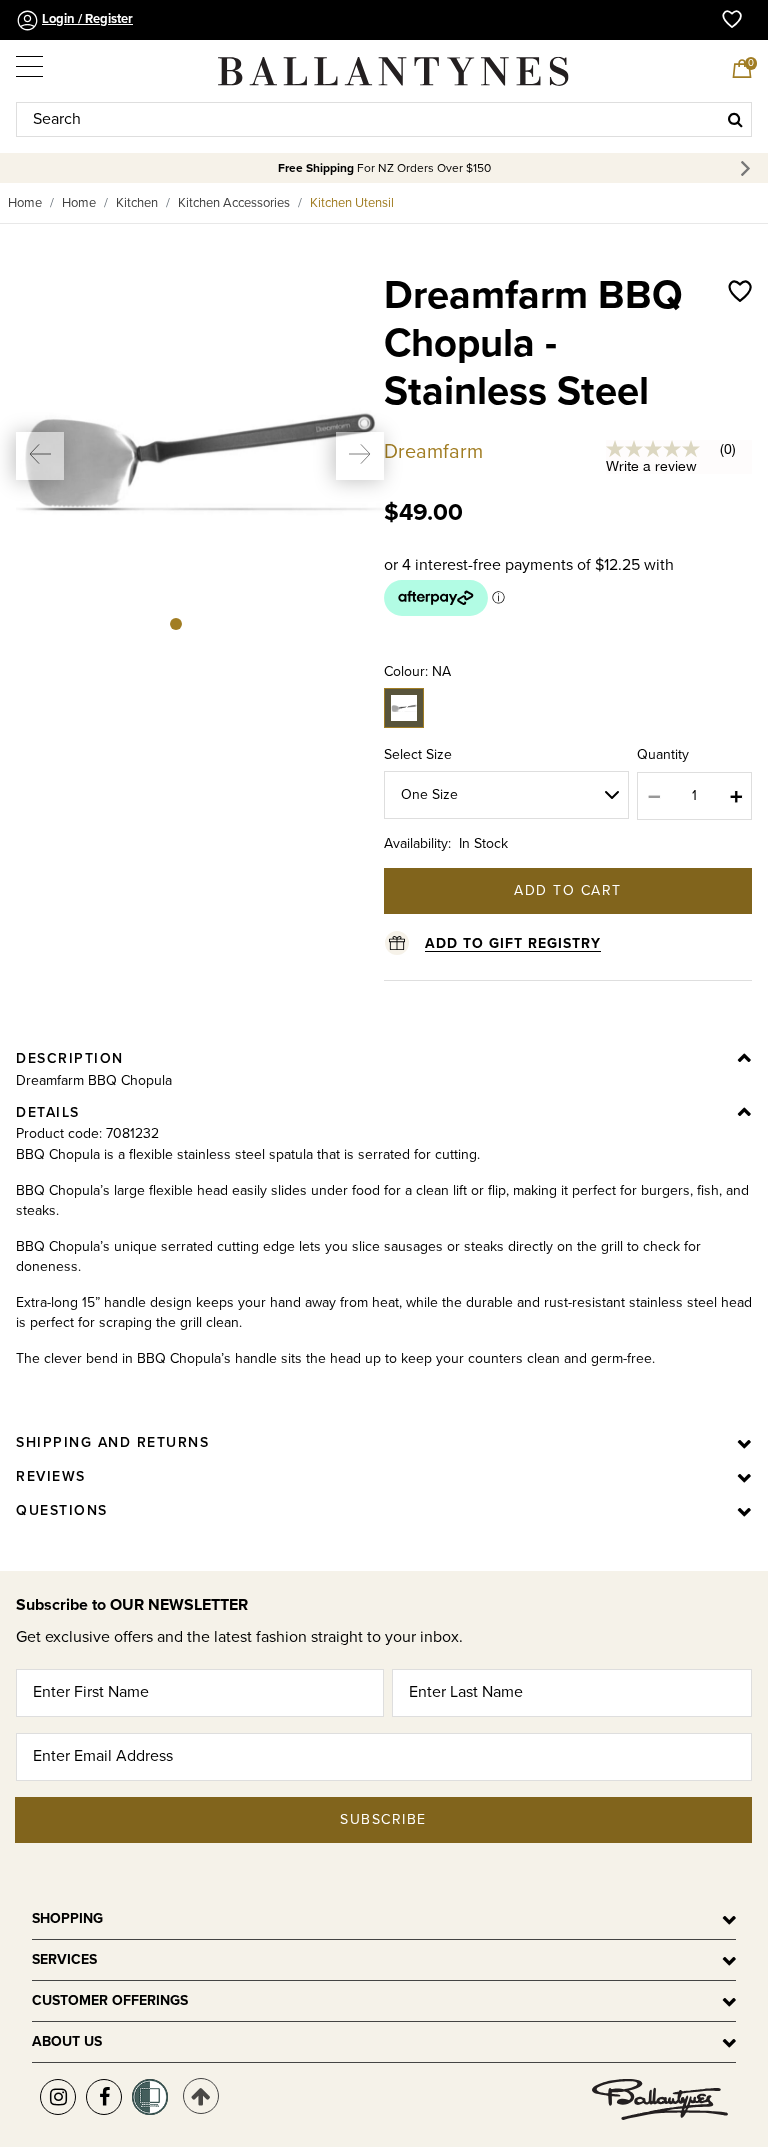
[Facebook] (104, 2097)
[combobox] (384, 119)
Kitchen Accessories (234, 203)
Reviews (51, 1476)
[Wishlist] (740, 364)
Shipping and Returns (112, 1442)
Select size (418, 754)
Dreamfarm (433, 452)
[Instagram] (58, 2097)
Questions (62, 1510)
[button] (40, 456)
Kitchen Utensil (352, 203)
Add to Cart (568, 890)
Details (48, 1112)
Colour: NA (417, 671)
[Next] (748, 168)
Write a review (651, 466)
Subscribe (383, 1819)
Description (70, 1058)
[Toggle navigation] (31, 62)
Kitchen (137, 203)
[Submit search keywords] (735, 119)
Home (25, 203)
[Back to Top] (201, 2096)
